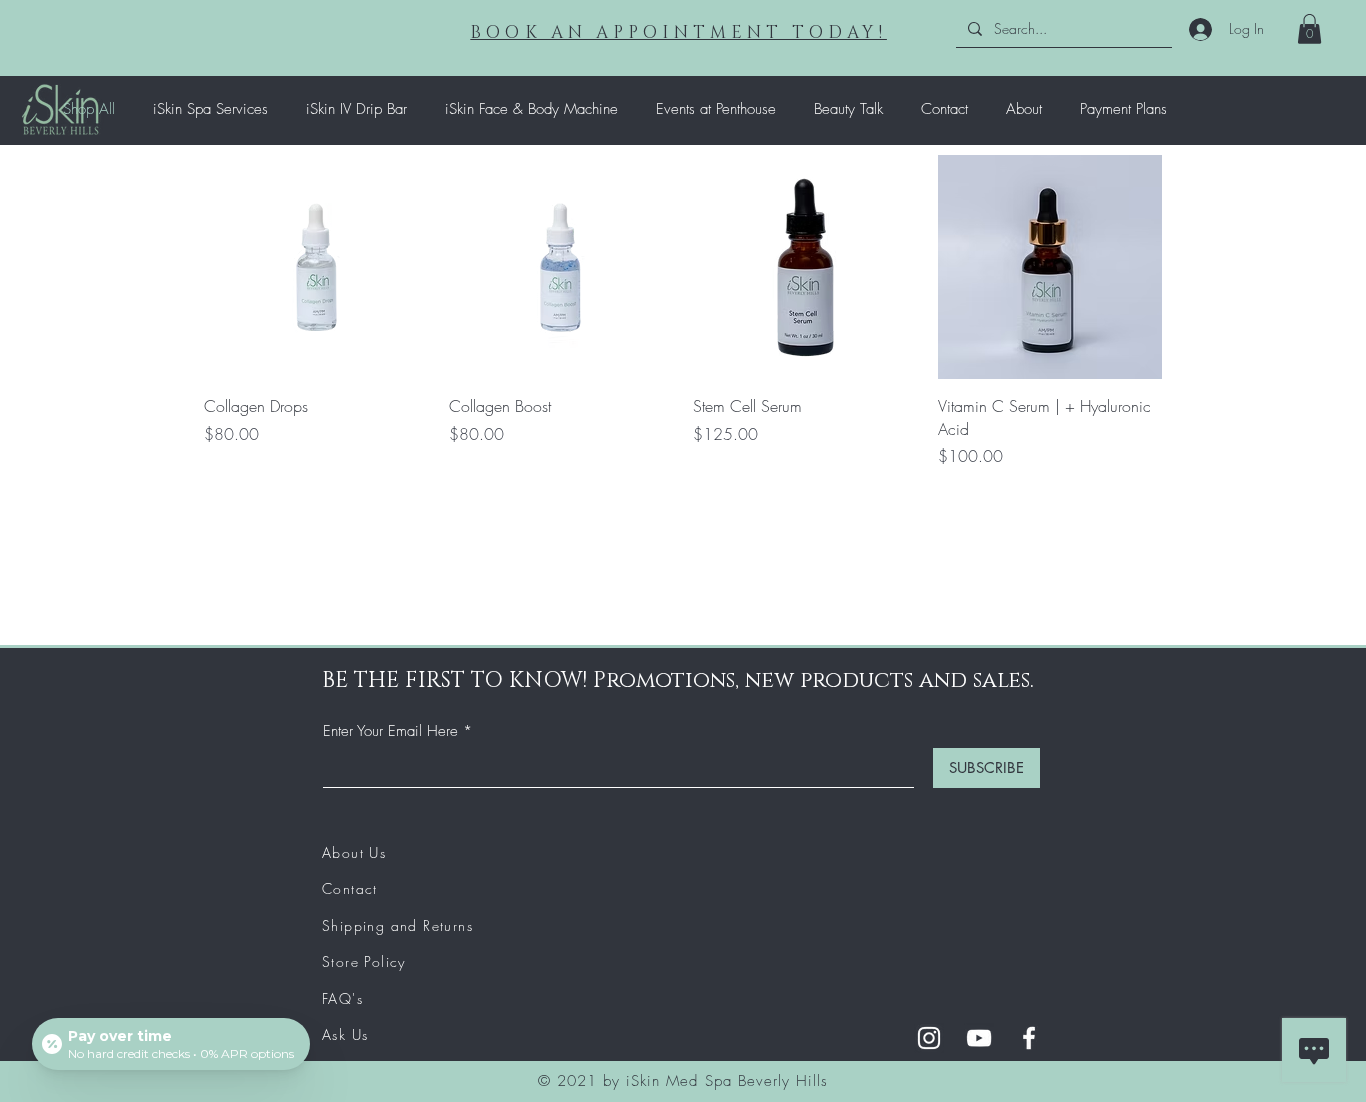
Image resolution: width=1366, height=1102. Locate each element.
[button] (1309, 29)
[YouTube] (979, 1038)
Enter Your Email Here (390, 731)
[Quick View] (316, 267)
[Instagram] (929, 1038)
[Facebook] (1029, 1038)
